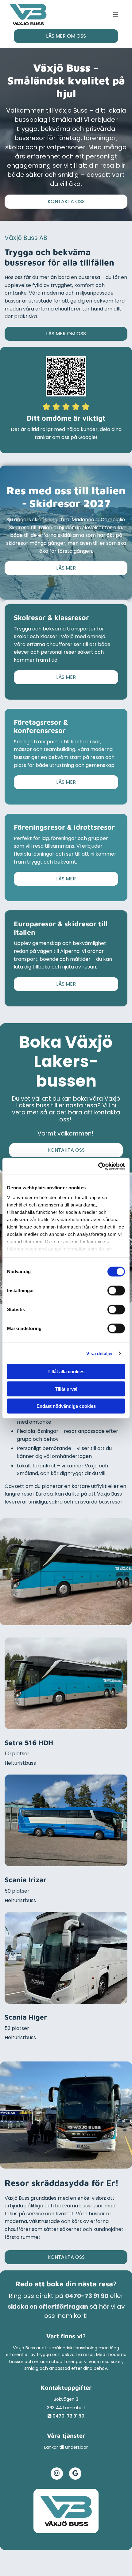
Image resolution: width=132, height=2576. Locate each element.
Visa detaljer (100, 1353)
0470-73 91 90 (87, 2296)
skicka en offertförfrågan (48, 2307)
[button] (84, 15)
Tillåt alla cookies (66, 1372)
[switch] (116, 1291)
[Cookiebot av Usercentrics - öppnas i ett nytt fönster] (98, 1166)
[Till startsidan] (66, 2511)
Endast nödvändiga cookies (66, 1406)
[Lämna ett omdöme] (66, 376)
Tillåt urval (66, 1389)
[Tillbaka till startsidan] (28, 15)
